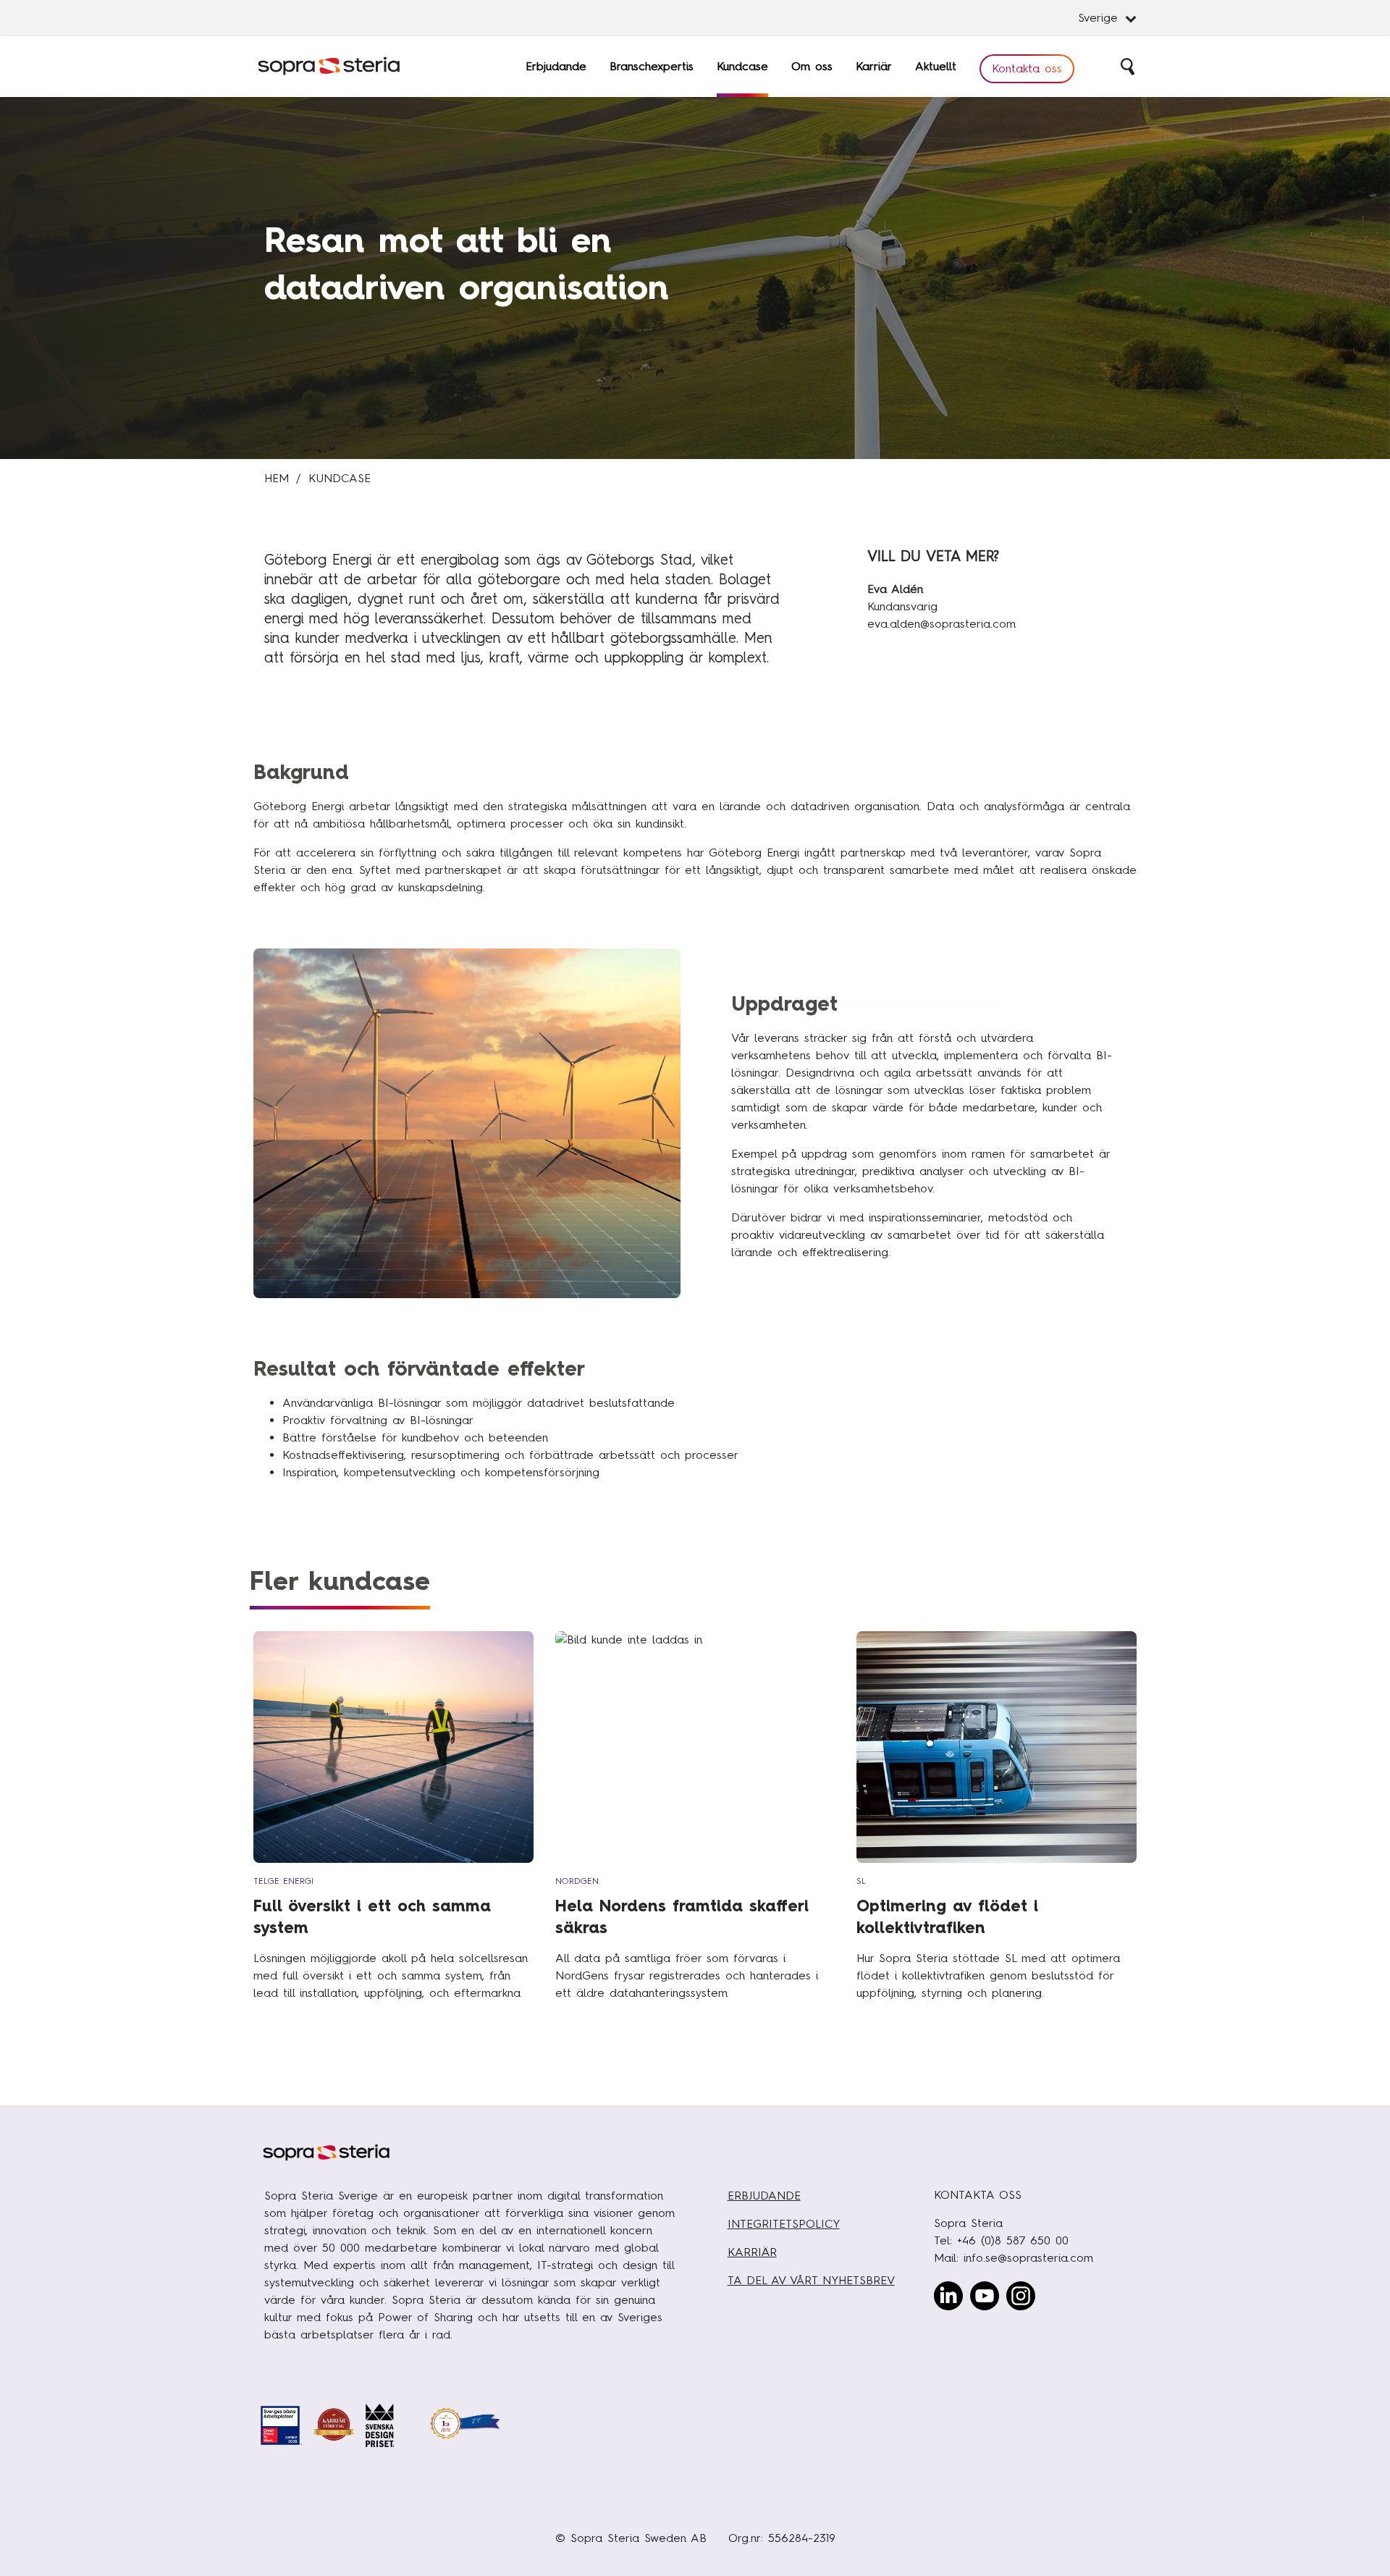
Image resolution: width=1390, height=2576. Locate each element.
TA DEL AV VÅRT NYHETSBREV (811, 2280)
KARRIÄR (752, 2252)
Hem (277, 478)
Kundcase (340, 478)
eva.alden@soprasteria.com (942, 624)
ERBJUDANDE (764, 2196)
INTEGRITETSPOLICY (784, 2224)
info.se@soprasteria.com (1028, 2258)
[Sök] (1129, 67)
